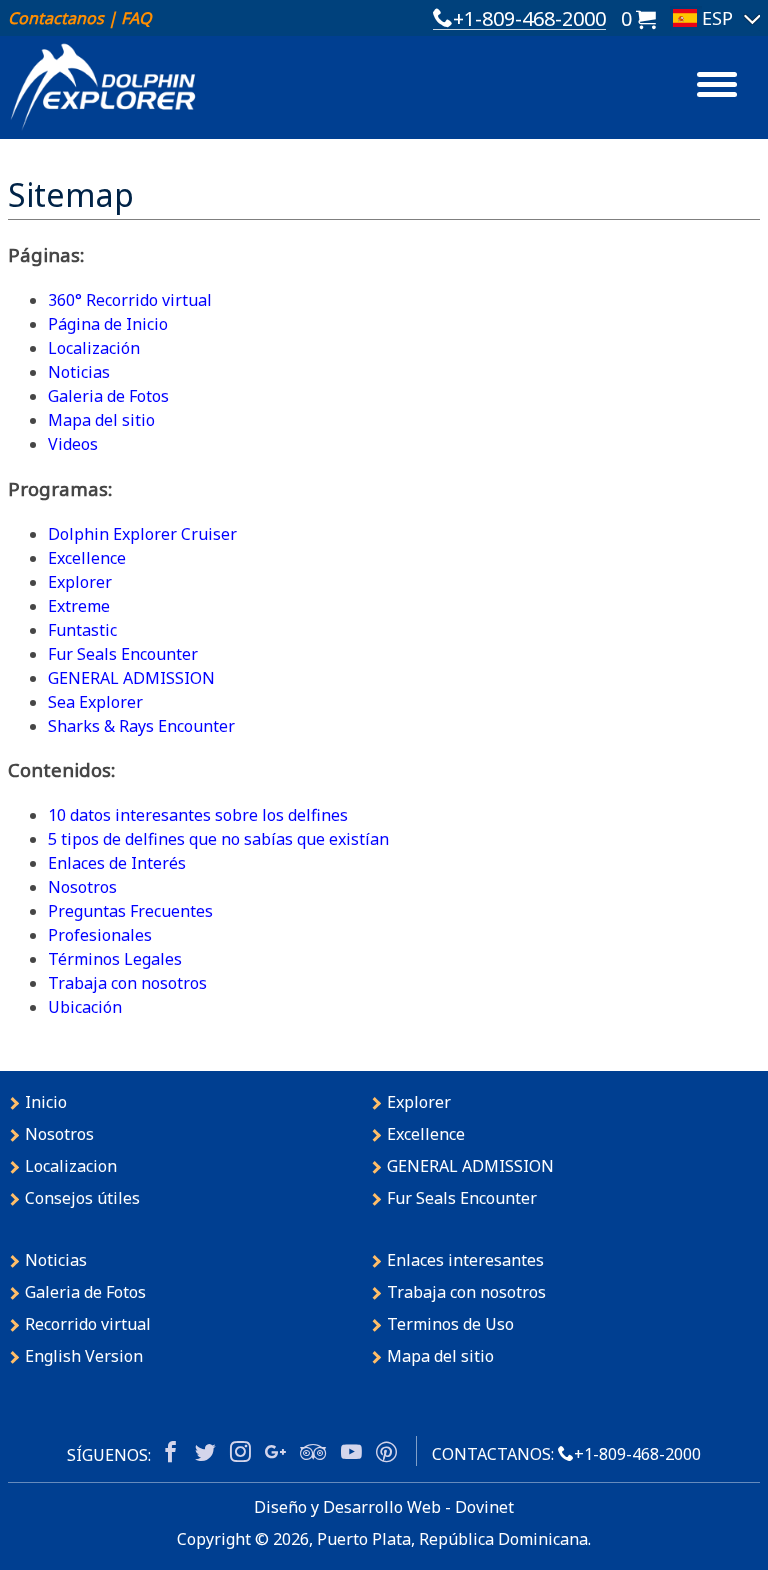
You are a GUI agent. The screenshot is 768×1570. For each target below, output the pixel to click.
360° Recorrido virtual (130, 300)
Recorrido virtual (88, 1324)
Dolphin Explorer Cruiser (142, 534)
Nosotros (82, 887)
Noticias (79, 372)
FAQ (136, 18)
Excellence (87, 558)
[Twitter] (205, 1453)
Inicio (46, 1102)
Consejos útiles (82, 1198)
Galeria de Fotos (108, 396)
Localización (94, 348)
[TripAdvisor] (313, 1453)
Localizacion (71, 1166)
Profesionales (100, 935)
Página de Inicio (108, 324)
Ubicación (85, 1007)
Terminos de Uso (450, 1324)
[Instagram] (240, 1453)
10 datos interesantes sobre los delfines (198, 815)
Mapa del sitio (101, 420)
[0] (646, 17)
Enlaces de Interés (117, 863)
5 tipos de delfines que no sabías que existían (218, 839)
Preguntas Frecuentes (130, 911)
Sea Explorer (95, 702)
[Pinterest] (386, 1453)
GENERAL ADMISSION (131, 678)
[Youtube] (351, 1453)
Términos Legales (115, 959)
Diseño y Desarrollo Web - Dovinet (384, 1507)
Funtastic (82, 630)
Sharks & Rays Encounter (141, 726)
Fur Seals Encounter (123, 654)
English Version (84, 1356)
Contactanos (56, 18)
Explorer (80, 582)
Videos (73, 444)
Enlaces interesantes (465, 1260)
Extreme (79, 606)
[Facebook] (170, 1453)
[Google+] (275, 1453)
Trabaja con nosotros (127, 983)
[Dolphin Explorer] (103, 86)
